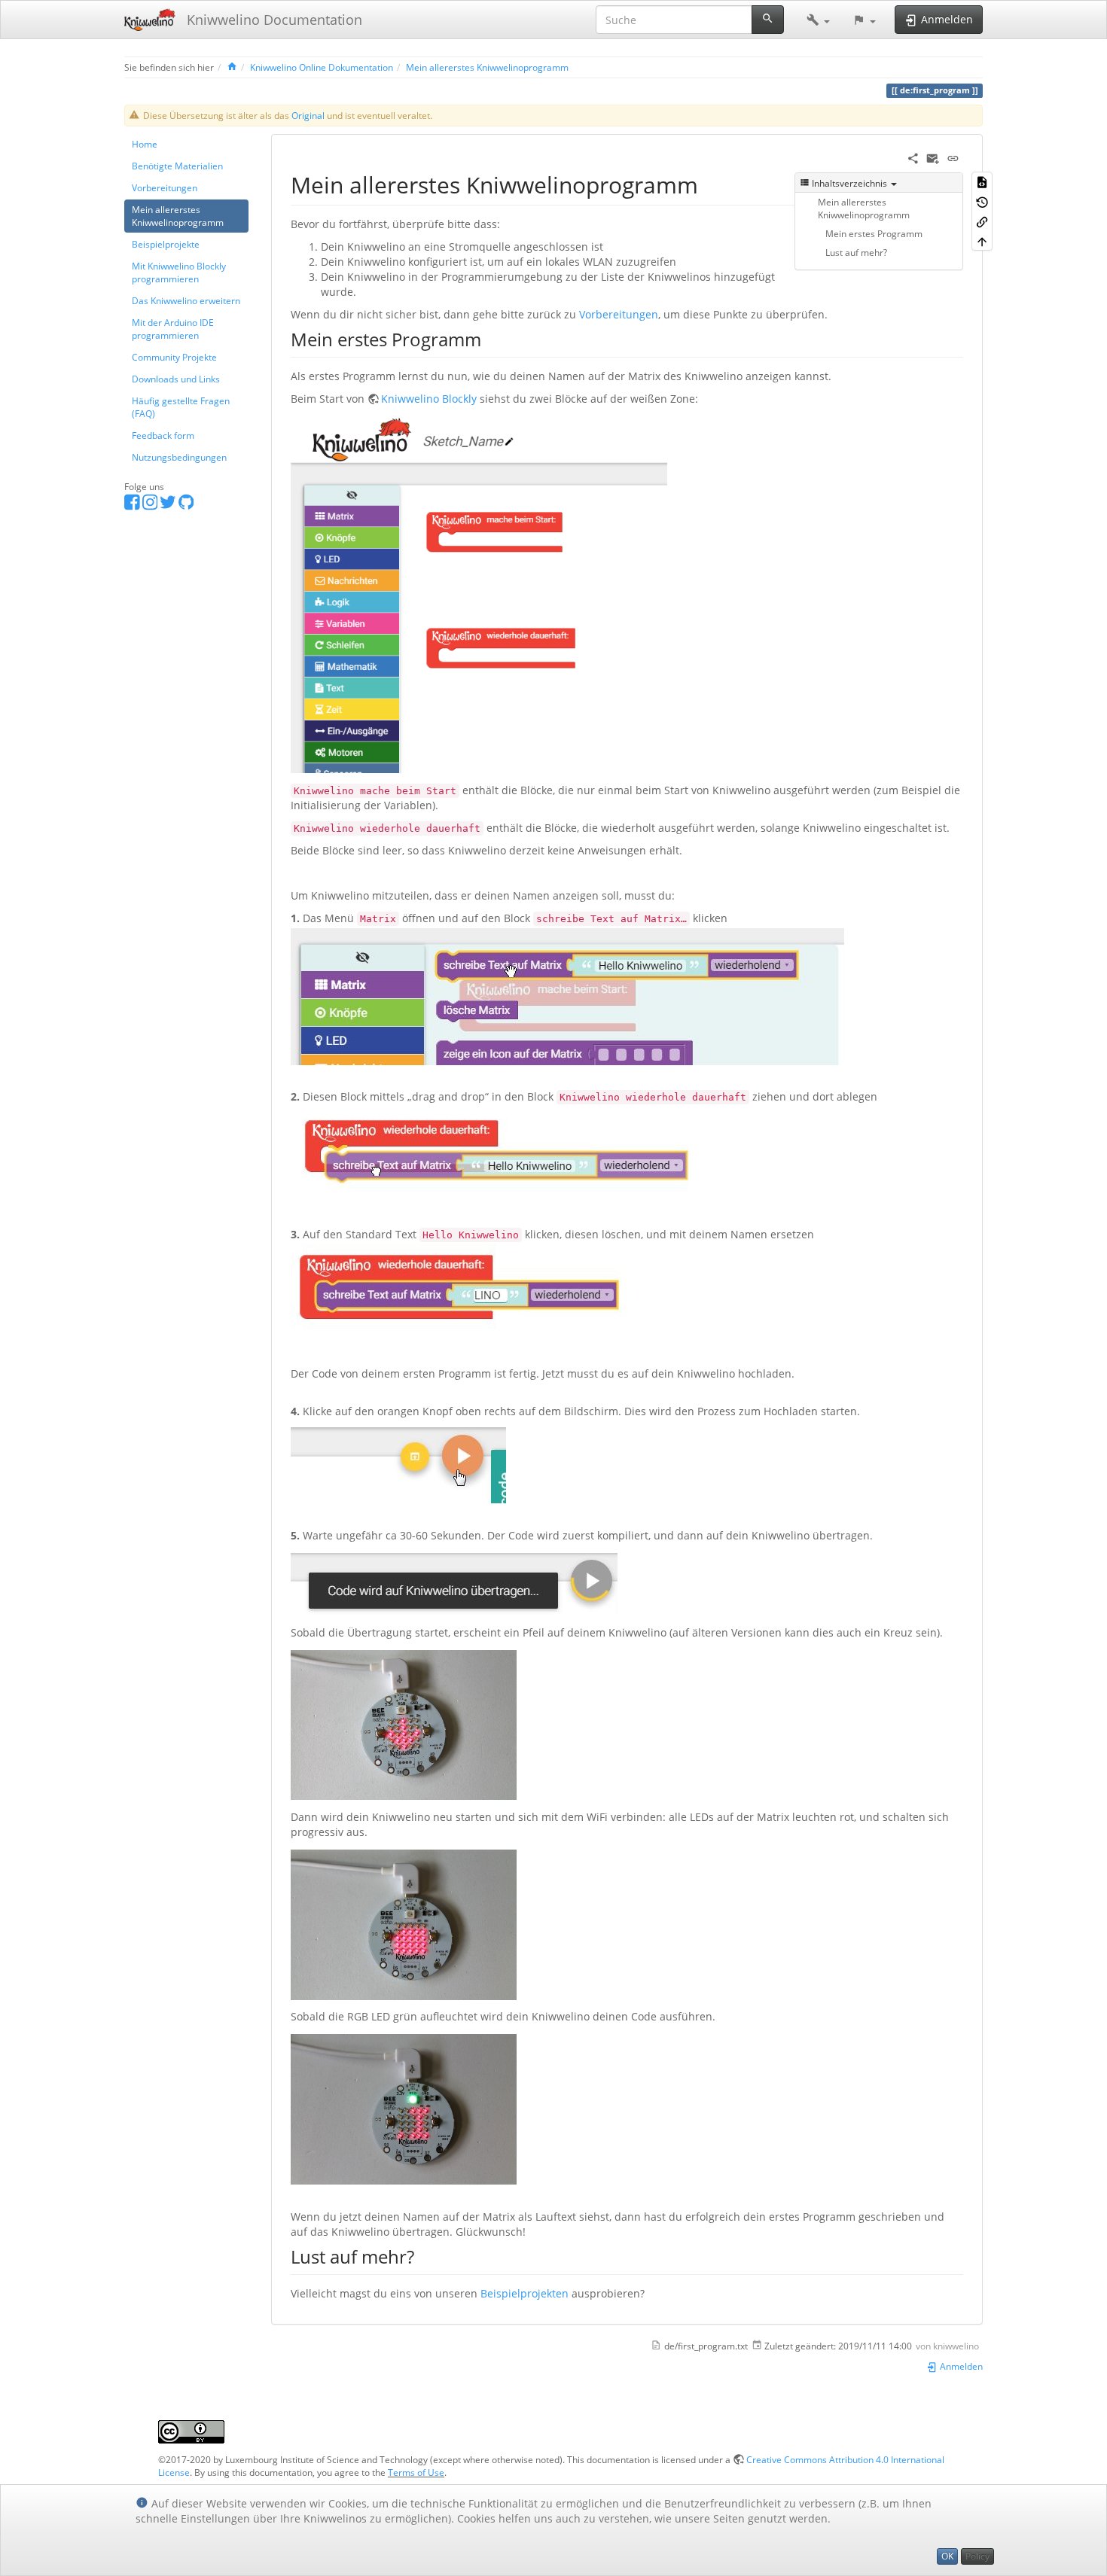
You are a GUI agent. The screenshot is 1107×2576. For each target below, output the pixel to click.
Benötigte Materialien (177, 166)
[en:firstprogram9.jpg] (404, 2108)
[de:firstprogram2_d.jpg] (567, 995)
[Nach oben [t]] (982, 241)
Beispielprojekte (166, 244)
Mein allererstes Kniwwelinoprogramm (487, 67)
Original (308, 115)
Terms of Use (416, 2472)
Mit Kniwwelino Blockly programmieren (179, 272)
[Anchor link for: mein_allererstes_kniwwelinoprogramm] (709, 184)
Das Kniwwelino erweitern (186, 300)
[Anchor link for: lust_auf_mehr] (423, 2256)
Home (145, 144)
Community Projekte (174, 357)
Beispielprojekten (525, 2293)
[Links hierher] (982, 221)
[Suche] (768, 20)
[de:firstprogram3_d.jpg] (508, 1153)
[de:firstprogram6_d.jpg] (454, 1583)
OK (947, 2556)
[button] (818, 20)
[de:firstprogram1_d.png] (479, 594)
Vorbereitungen (165, 187)
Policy (977, 2556)
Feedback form (163, 435)
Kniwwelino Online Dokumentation (322, 67)
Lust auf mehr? (856, 252)
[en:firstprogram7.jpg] (404, 1723)
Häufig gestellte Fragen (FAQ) (181, 407)
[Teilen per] (913, 157)
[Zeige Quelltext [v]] (982, 181)
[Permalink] (953, 157)
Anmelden (960, 2366)
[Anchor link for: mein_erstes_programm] (490, 338)
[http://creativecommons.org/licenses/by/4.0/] (191, 2431)
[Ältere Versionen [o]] (982, 201)
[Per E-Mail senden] (933, 157)
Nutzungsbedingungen (179, 457)
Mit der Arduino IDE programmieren (173, 329)
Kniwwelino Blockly (429, 399)
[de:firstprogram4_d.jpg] (483, 1288)
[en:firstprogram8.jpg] (404, 1923)
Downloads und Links (176, 379)
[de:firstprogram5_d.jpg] (398, 1461)
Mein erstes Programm (874, 233)
